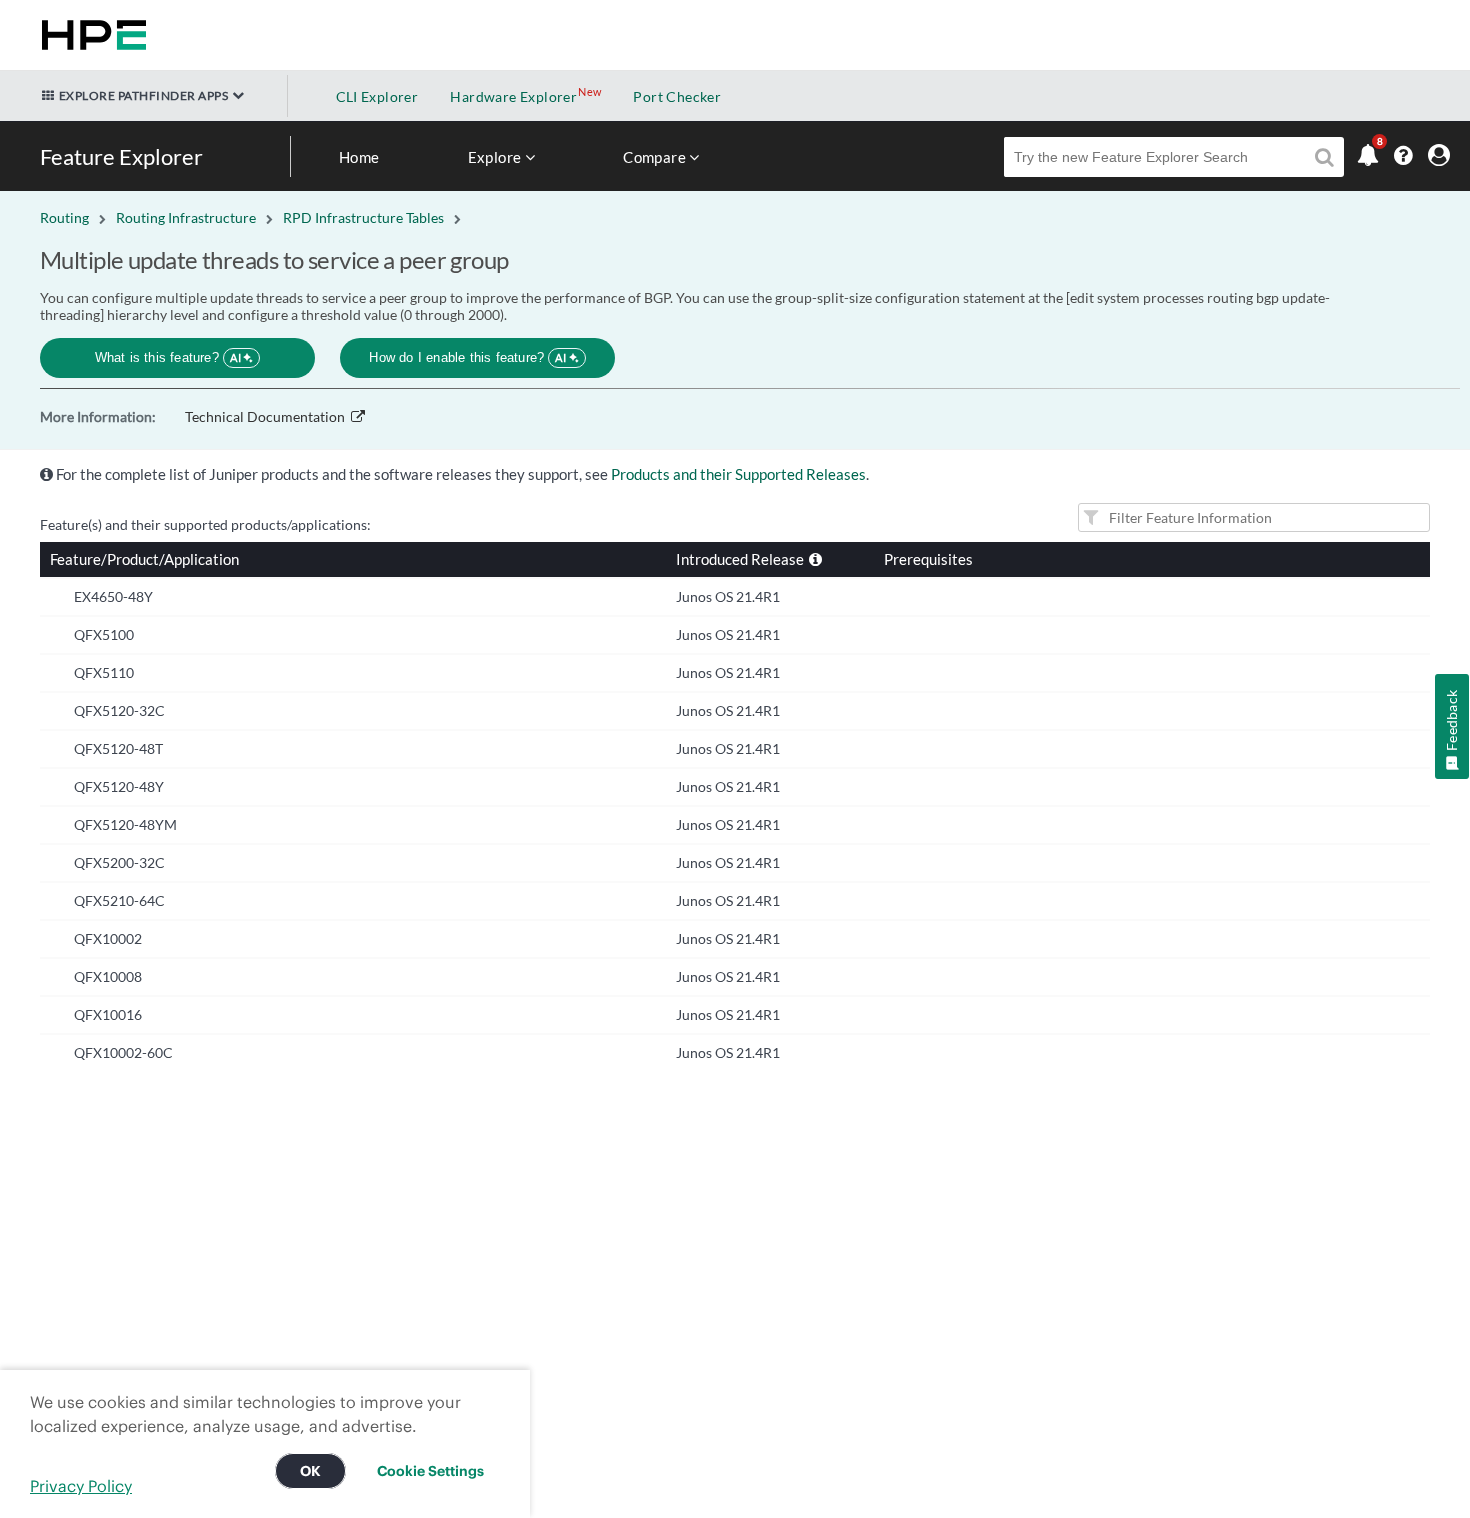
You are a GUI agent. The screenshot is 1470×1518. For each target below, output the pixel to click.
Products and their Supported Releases (738, 474)
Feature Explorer (121, 156)
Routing (64, 217)
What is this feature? (168, 357)
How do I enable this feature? (467, 357)
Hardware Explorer (513, 96)
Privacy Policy (81, 1486)
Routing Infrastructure (186, 217)
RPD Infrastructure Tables (363, 217)
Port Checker (677, 96)
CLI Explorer (377, 96)
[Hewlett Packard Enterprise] (90, 35)
